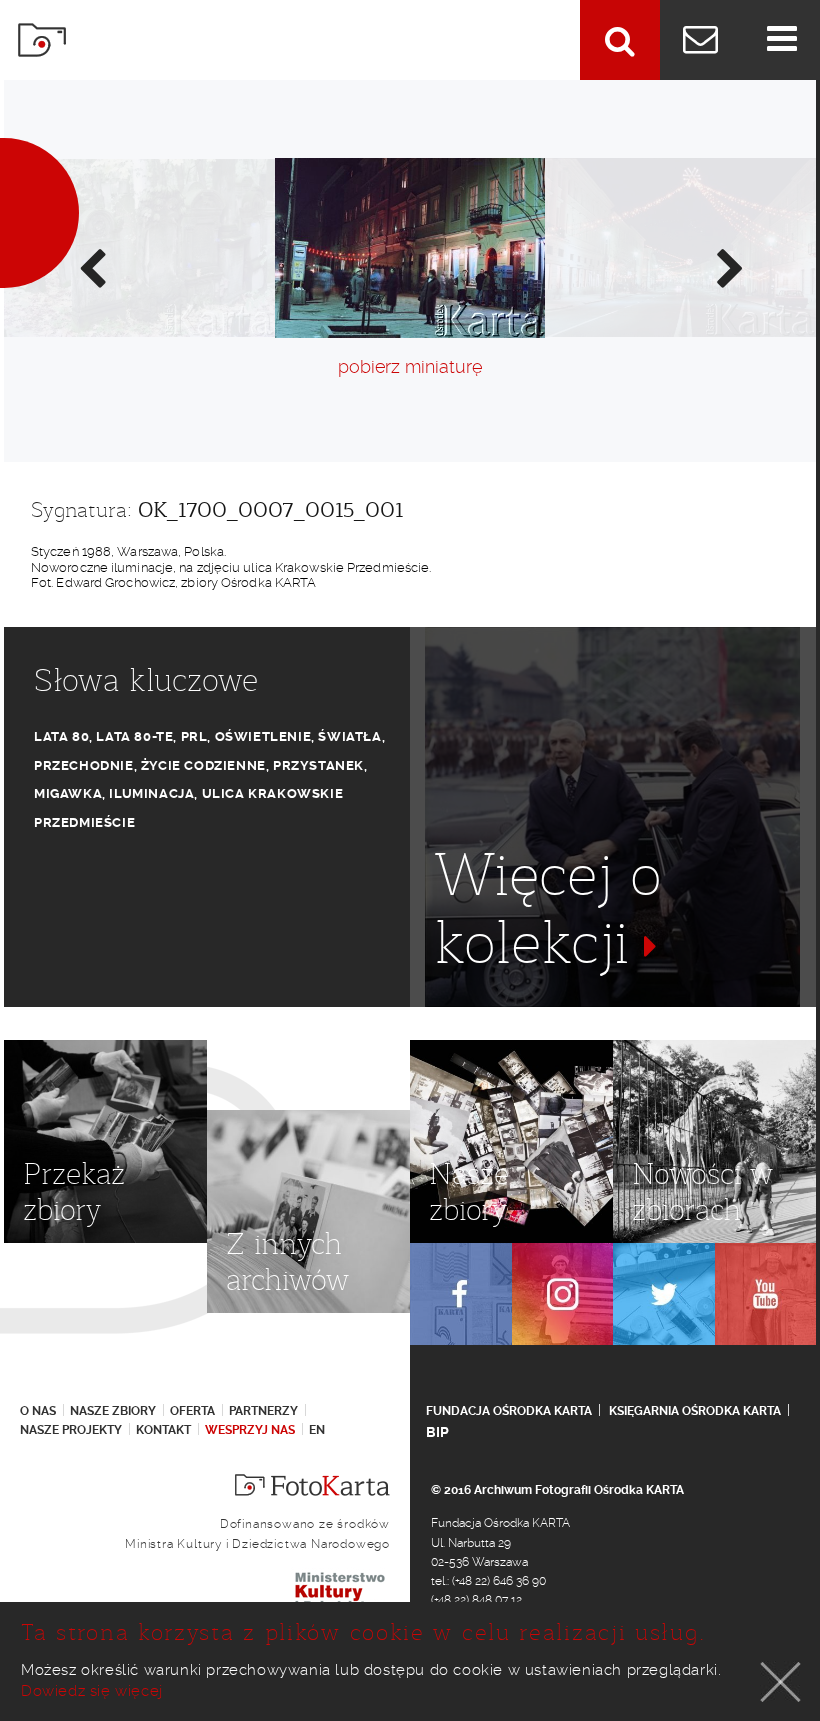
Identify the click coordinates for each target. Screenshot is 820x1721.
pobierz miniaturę (410, 366)
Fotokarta (42, 40)
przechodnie (84, 765)
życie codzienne (203, 765)
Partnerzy (263, 1411)
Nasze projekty (71, 1430)
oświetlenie (263, 736)
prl (194, 736)
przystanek (318, 765)
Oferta (192, 1411)
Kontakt (163, 1430)
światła (349, 736)
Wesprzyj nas (250, 1430)
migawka (68, 793)
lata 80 (61, 736)
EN (317, 1430)
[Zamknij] (781, 1682)
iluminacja (151, 793)
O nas (38, 1411)
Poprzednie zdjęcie (91, 267)
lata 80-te (134, 736)
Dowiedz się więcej (92, 1691)
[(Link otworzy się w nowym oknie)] (461, 1294)
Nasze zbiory (113, 1411)
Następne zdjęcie (729, 267)
